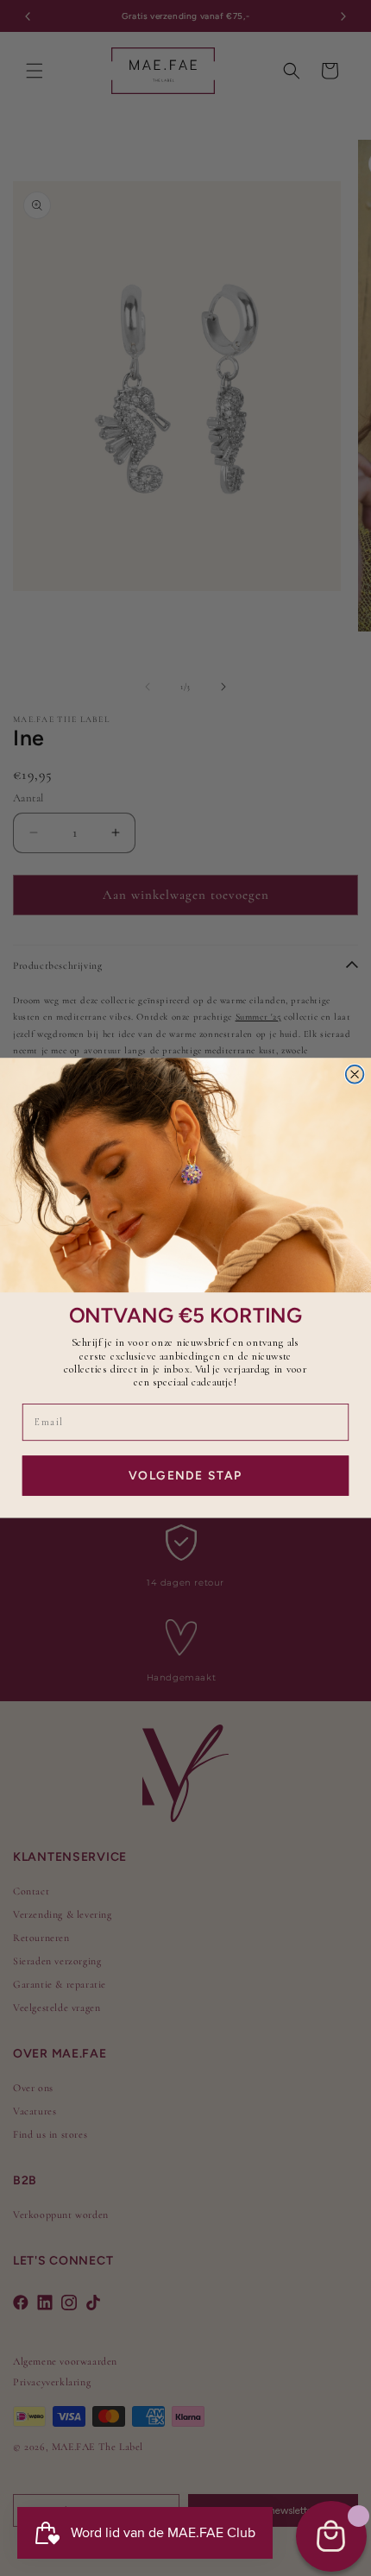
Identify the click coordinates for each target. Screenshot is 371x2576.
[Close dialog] (355, 1074)
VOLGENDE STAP (185, 1475)
